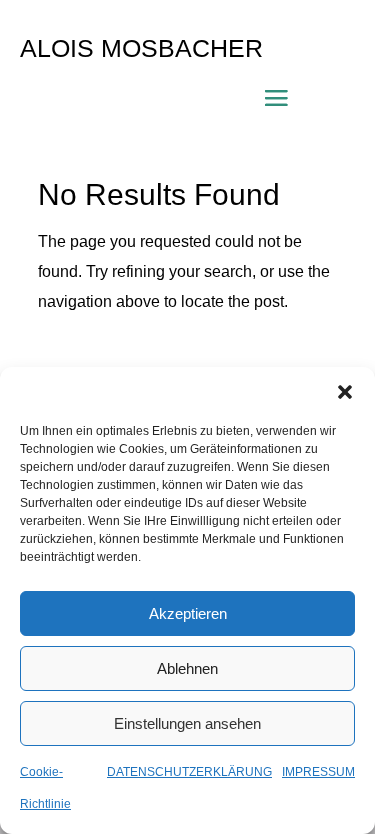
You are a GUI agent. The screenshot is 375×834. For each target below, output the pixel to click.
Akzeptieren (188, 613)
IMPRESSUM (318, 772)
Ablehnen (187, 668)
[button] (345, 392)
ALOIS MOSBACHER (141, 48)
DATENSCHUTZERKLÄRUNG (189, 772)
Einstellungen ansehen (187, 723)
